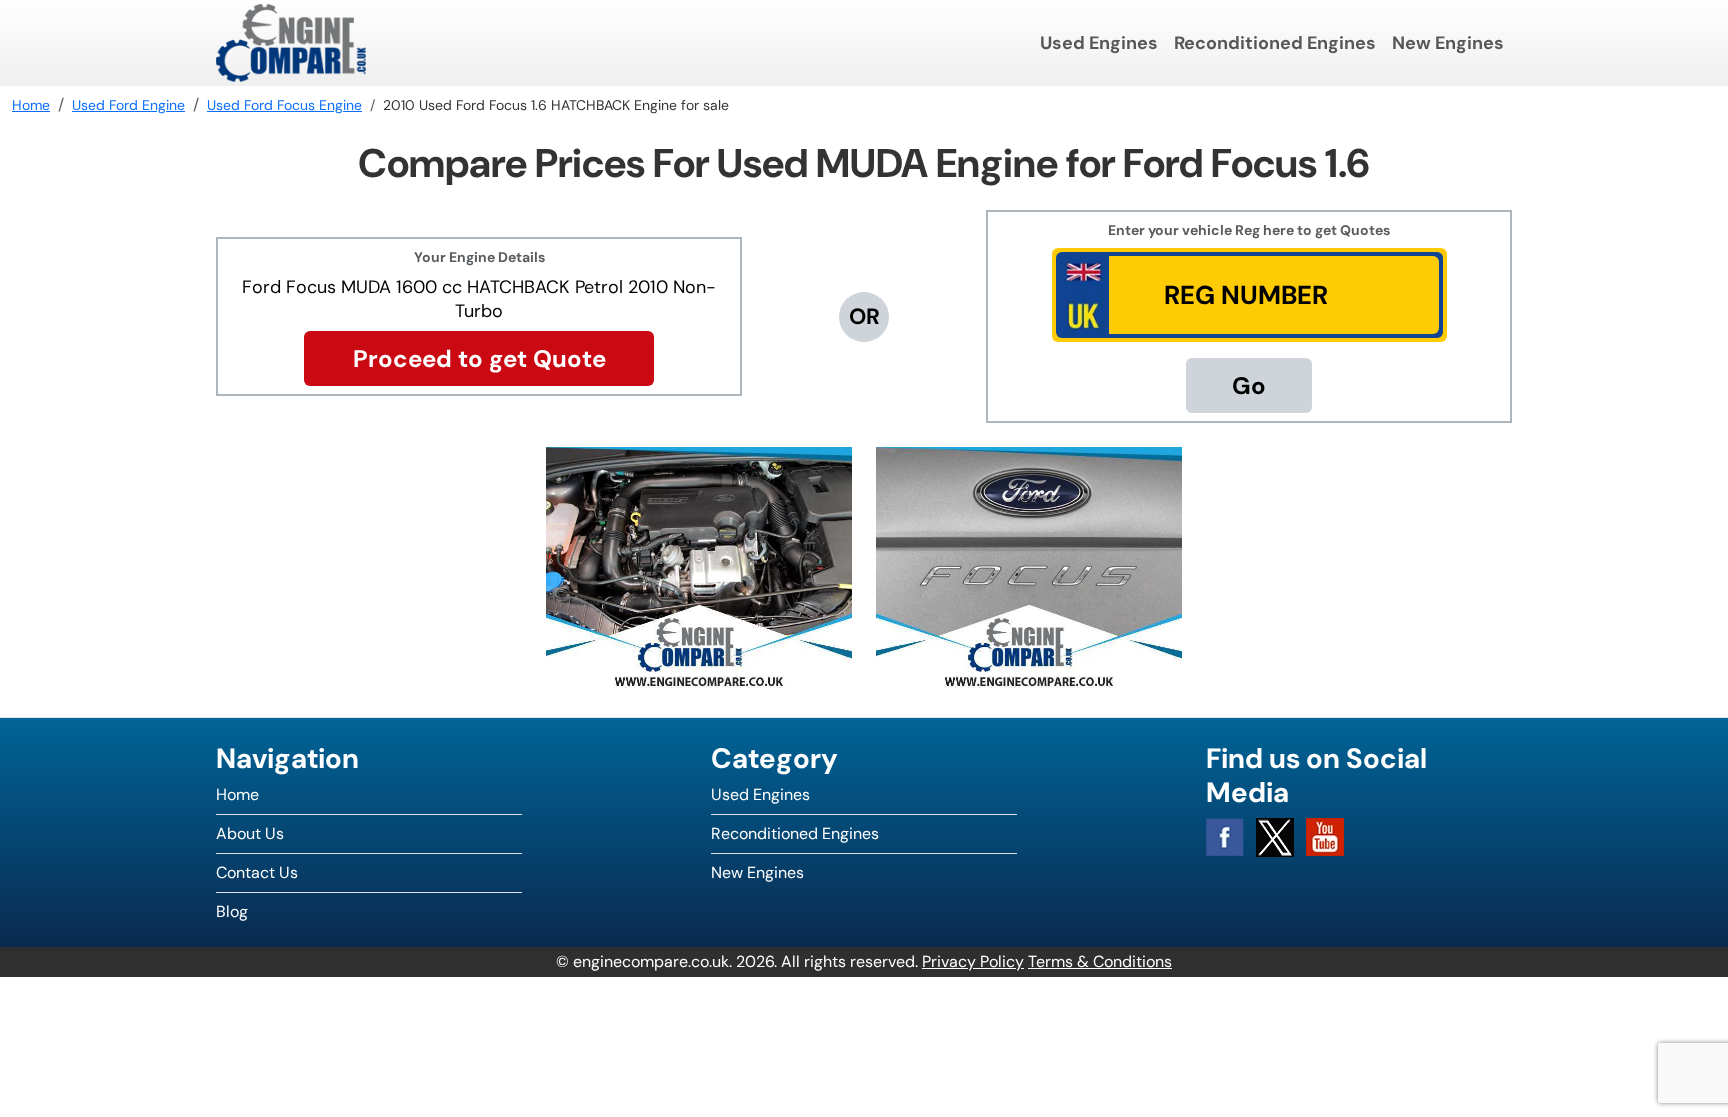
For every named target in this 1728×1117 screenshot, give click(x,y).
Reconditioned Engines (1275, 43)
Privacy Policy (973, 961)
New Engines (1448, 43)
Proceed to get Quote (479, 358)
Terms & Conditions (1100, 961)
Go (1249, 385)
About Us (250, 833)
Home (237, 794)
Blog (232, 911)
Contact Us (257, 872)
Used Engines (1099, 43)
